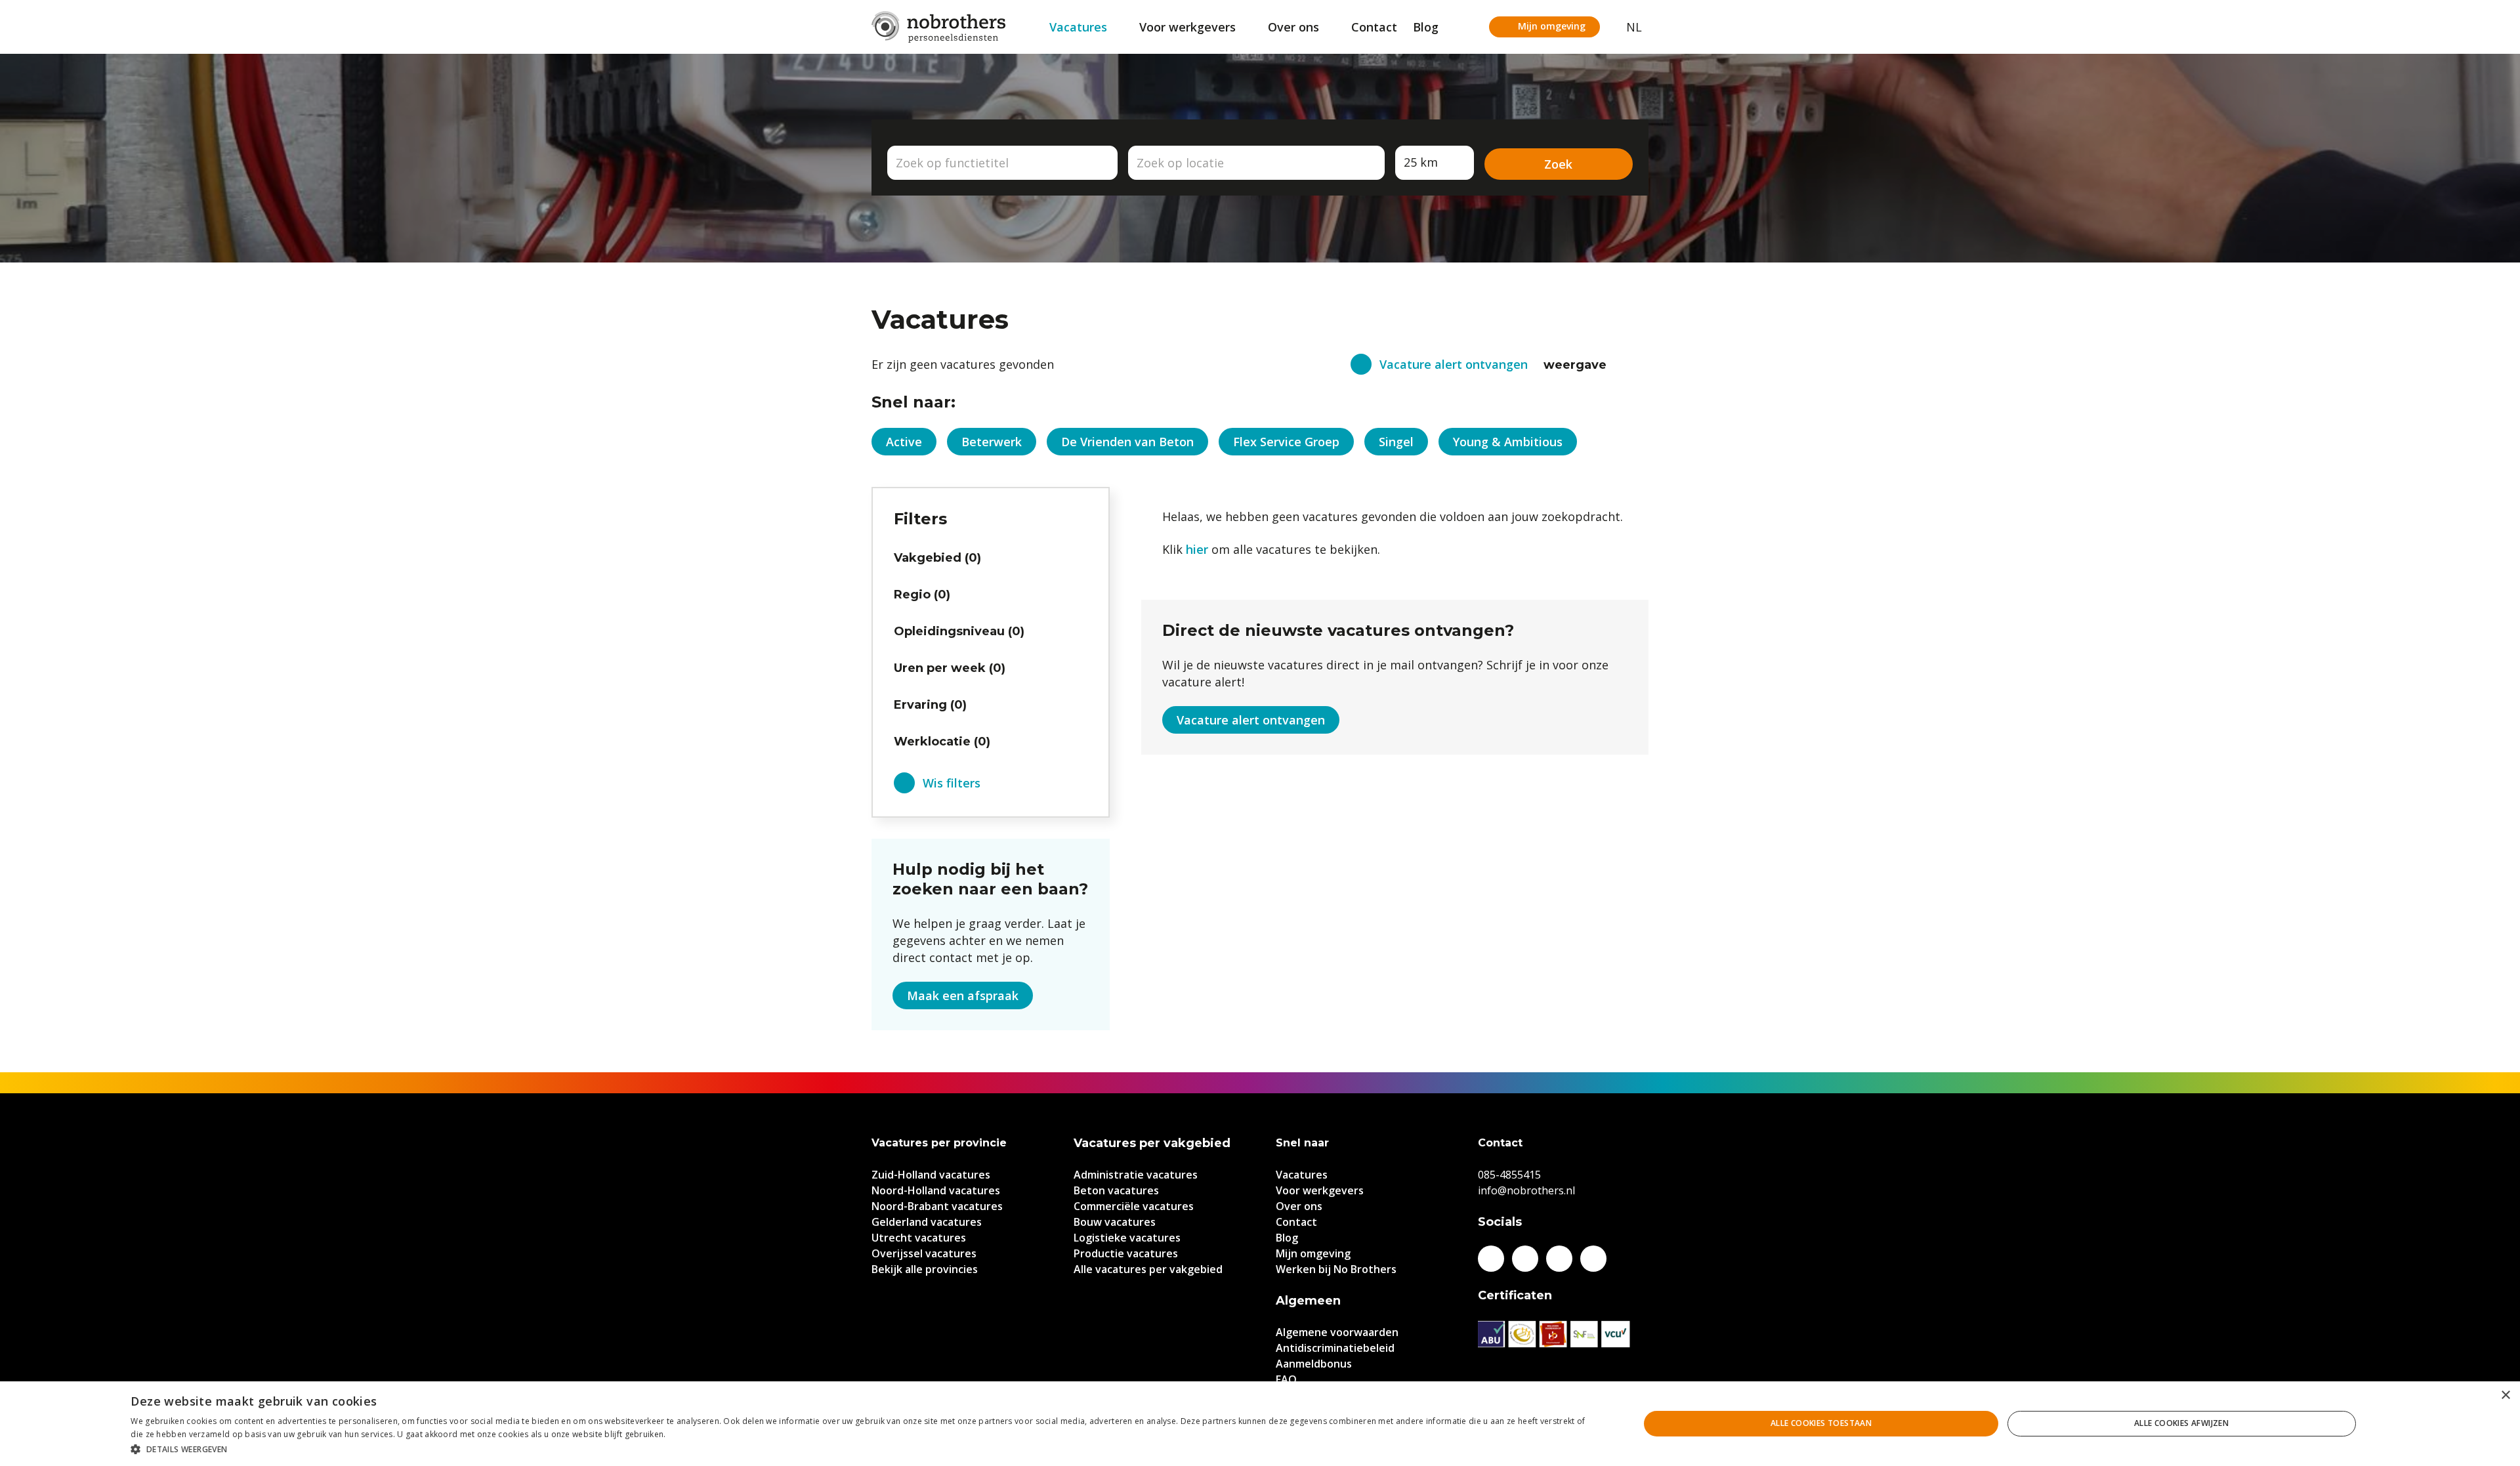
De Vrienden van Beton (1127, 442)
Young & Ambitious (1508, 442)
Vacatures (1078, 27)
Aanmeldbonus (1314, 1364)
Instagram (1559, 1259)
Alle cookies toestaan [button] (1821, 1423)
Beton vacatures (1116, 1190)
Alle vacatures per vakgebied (1148, 1269)
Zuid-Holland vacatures (931, 1175)
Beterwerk (992, 442)
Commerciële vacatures (1134, 1206)
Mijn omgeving (1552, 26)
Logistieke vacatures (1127, 1238)
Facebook (1491, 1259)
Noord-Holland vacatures (936, 1190)
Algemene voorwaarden (1337, 1332)
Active (904, 442)
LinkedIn (1525, 1259)
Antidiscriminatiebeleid (1335, 1348)
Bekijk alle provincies (925, 1269)
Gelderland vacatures (927, 1222)
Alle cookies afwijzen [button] (2181, 1423)
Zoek (1558, 164)
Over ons (1293, 27)
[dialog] (1260, 1424)
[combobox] (1002, 163)
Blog (1426, 27)
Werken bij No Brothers (1336, 1269)
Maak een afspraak (963, 995)
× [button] (2505, 1395)
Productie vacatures (1126, 1253)
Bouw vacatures (1115, 1222)
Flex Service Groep (1286, 442)
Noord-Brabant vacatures (937, 1206)
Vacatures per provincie (939, 1143)
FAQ (1286, 1379)
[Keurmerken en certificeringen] (1563, 1334)
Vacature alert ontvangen (1454, 364)
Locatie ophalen (1367, 163)
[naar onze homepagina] (938, 27)
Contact (1374, 27)
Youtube (1593, 1259)
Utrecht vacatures (919, 1238)
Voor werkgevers (1187, 27)
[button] (862, 1449)
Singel (1396, 442)
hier (1197, 549)
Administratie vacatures (1136, 1175)
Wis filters (952, 783)
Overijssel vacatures (924, 1253)
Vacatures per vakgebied (1152, 1143)
